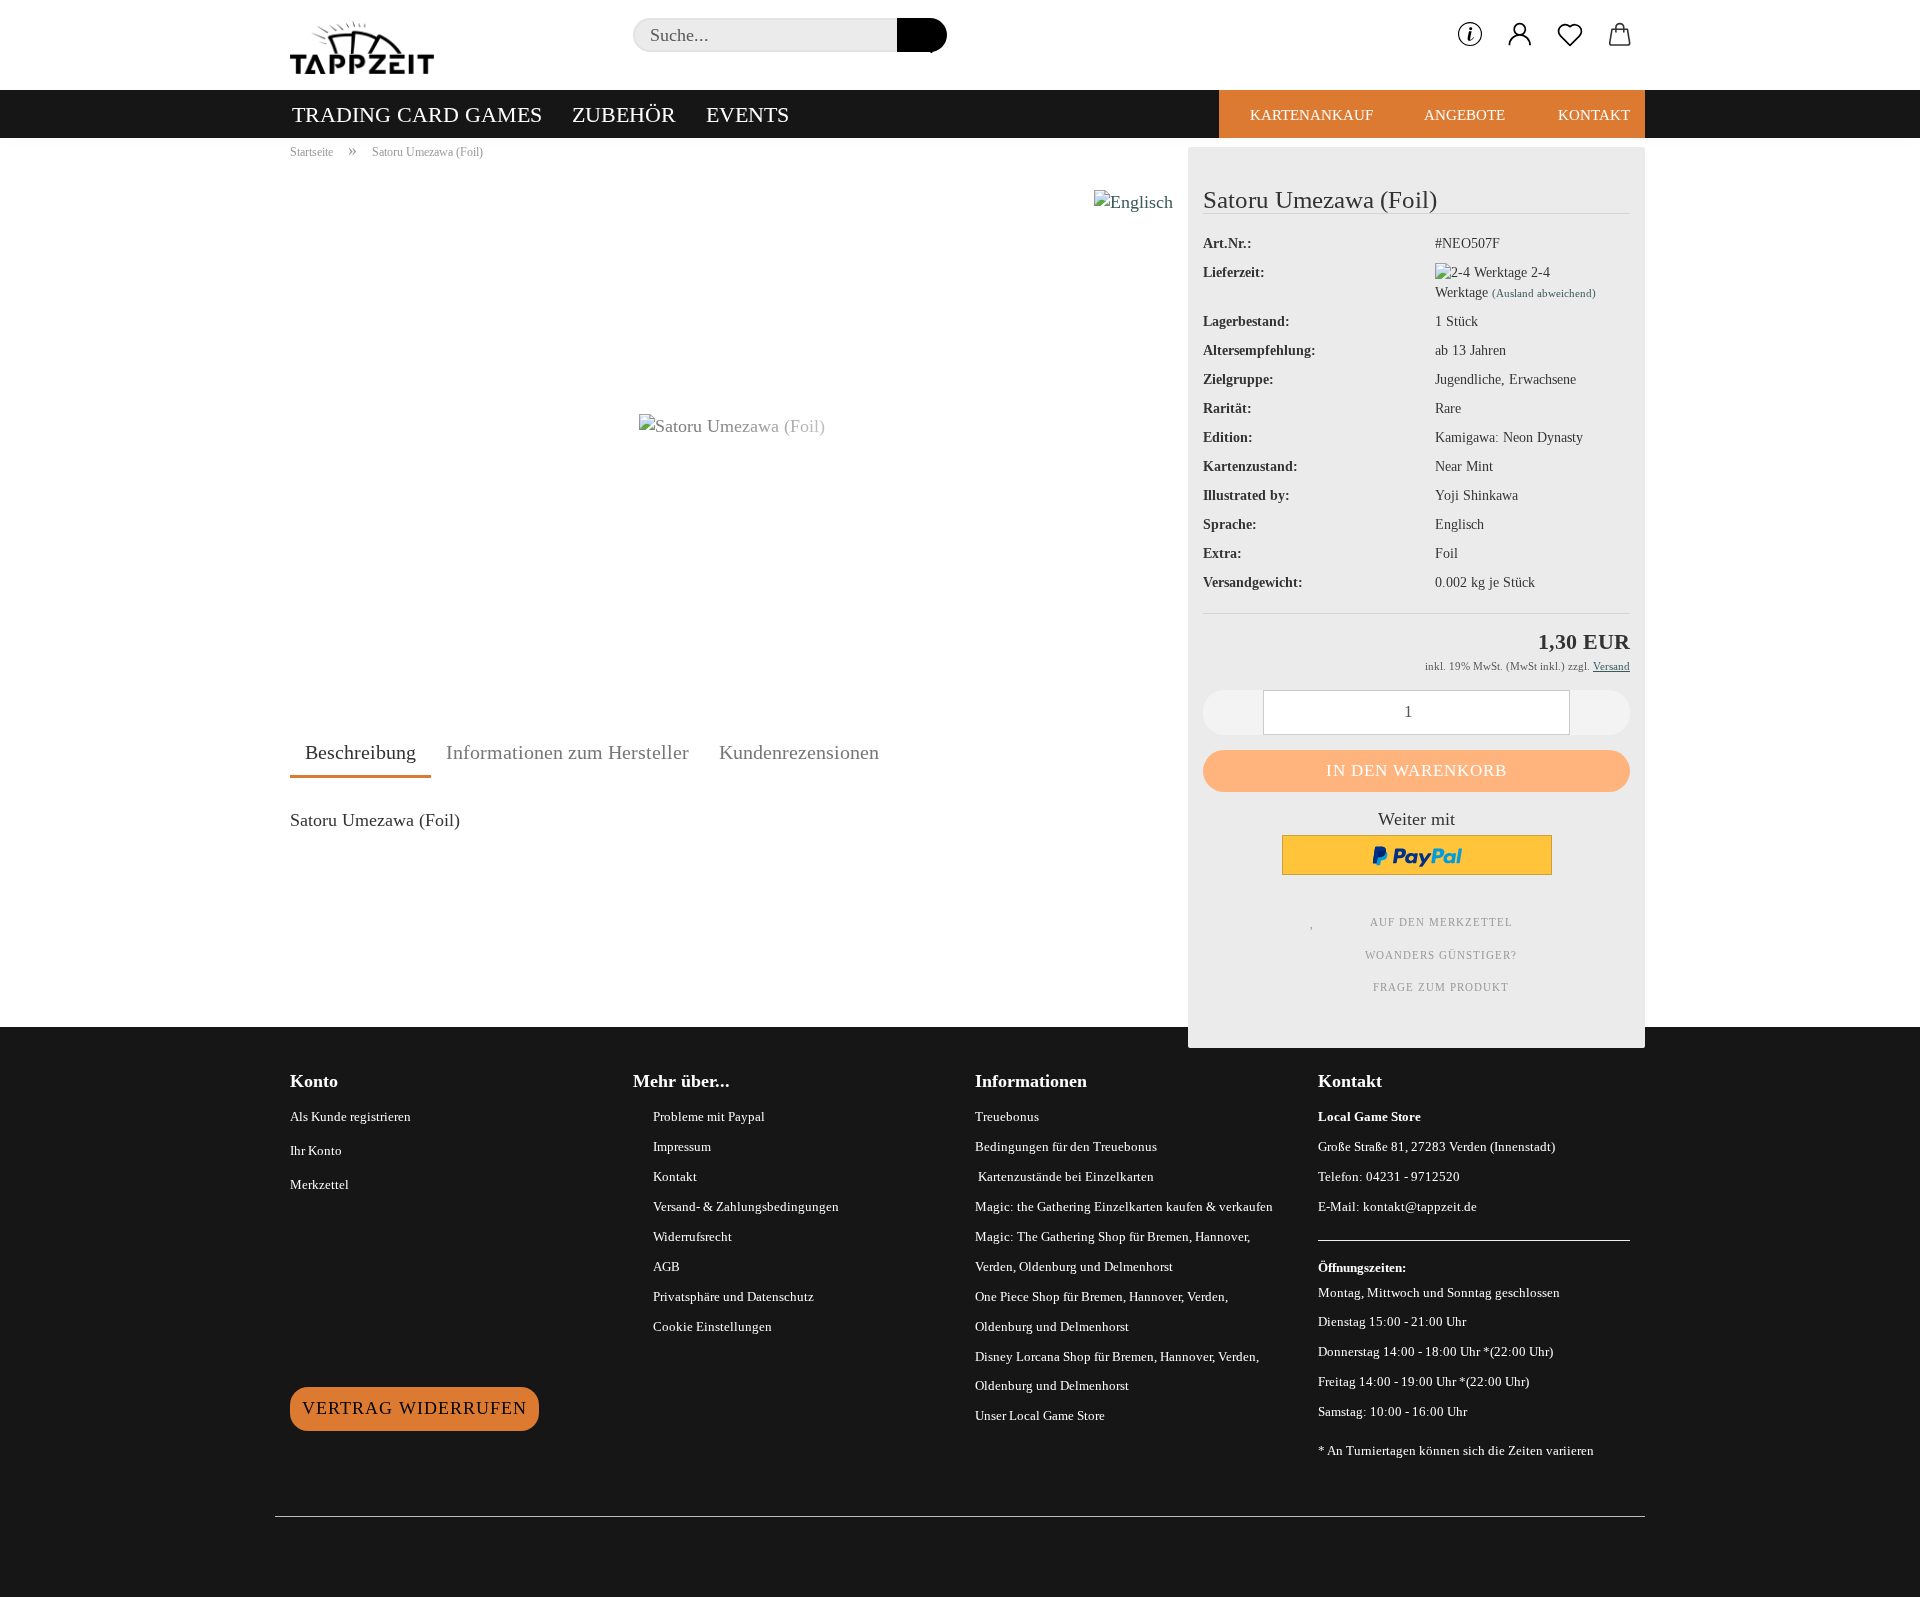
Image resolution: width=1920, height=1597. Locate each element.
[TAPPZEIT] (370, 45)
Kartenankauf (1309, 115)
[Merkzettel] (1570, 35)
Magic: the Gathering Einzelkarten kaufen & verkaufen (1124, 1206)
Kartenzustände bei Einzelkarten (1064, 1176)
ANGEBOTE (1463, 115)
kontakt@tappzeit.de (1420, 1206)
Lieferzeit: (1234, 272)
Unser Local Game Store (1040, 1415)
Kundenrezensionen (799, 752)
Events (747, 114)
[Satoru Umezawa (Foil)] (732, 423)
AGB (666, 1266)
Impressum (682, 1146)
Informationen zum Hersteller (567, 752)
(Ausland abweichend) (1544, 293)
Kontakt (1592, 115)
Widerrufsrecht (692, 1236)
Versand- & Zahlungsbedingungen (746, 1206)
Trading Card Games (417, 114)
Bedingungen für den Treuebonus (1066, 1146)
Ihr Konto (316, 1150)
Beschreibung (360, 752)
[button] (1520, 35)
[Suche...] (922, 35)
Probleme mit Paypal (709, 1116)
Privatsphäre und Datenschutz (733, 1296)
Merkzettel (319, 1184)
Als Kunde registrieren (350, 1116)
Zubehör (624, 114)
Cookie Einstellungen (712, 1326)
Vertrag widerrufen (414, 1408)
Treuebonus (1007, 1116)
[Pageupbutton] (1865, 1567)
